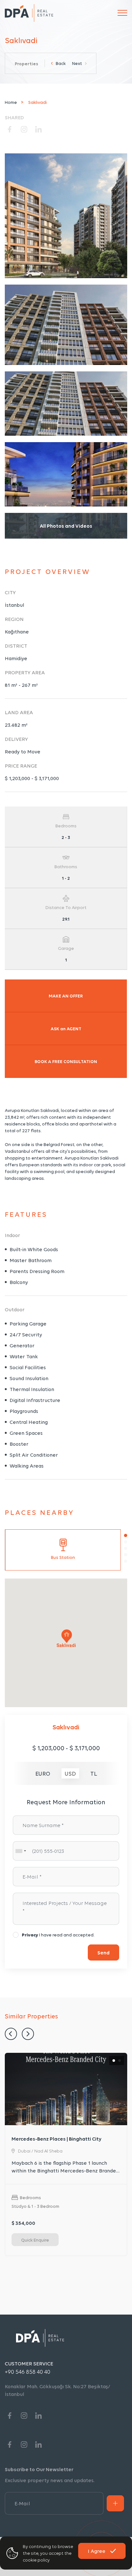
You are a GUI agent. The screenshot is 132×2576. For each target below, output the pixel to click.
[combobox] (21, 1851)
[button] (67, 1636)
